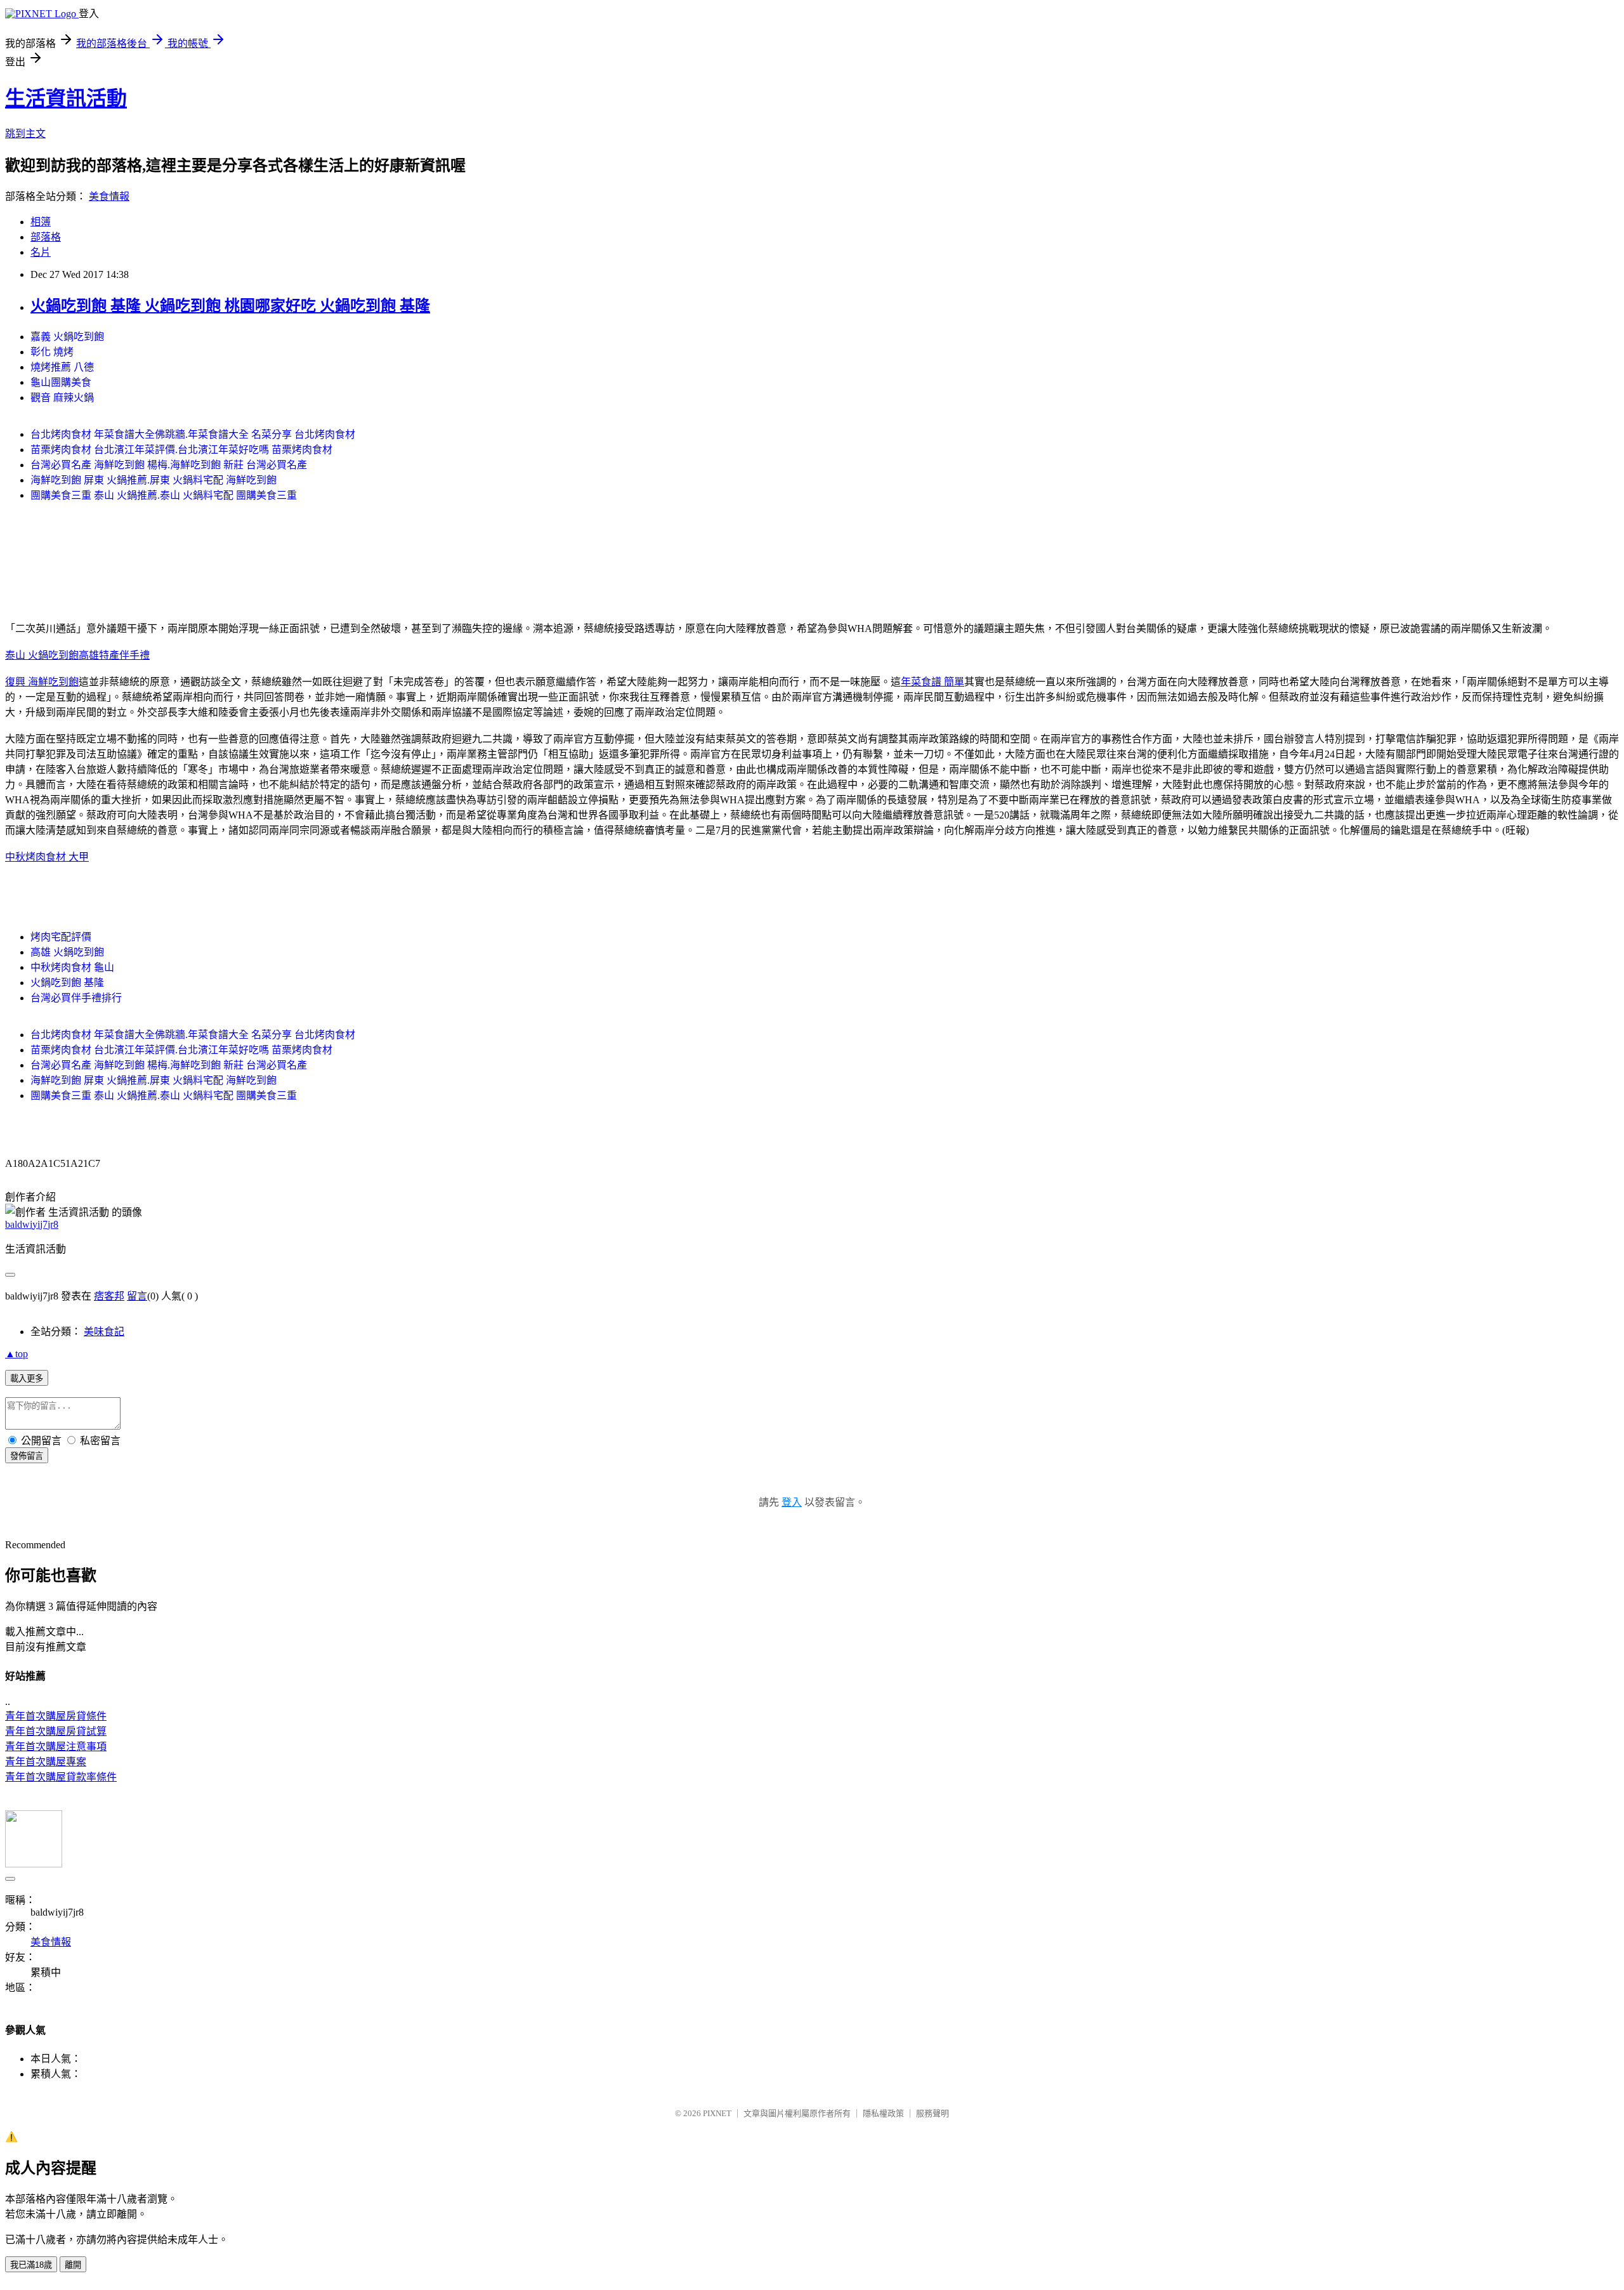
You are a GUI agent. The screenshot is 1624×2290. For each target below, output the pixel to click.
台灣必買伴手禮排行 (76, 998)
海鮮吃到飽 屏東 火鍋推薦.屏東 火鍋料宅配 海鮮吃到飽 (154, 480)
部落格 (46, 237)
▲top (16, 1354)
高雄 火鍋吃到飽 (67, 952)
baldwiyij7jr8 (32, 1224)
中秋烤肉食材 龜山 (72, 967)
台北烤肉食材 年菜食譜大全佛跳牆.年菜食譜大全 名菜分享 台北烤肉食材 (193, 434)
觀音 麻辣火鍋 (62, 398)
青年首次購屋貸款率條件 (61, 1777)
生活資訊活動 (66, 98)
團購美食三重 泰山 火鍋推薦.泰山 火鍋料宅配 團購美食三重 (164, 495)
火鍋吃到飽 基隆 (67, 983)
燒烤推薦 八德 (62, 367)
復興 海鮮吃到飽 (42, 682)
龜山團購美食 (61, 382)
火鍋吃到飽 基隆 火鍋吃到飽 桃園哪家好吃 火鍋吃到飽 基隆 (230, 306)
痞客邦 (109, 1296)
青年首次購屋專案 (46, 1762)
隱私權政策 (883, 2113)
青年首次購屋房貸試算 (56, 1731)
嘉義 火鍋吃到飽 (67, 337)
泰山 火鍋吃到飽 (42, 655)
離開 (73, 2265)
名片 (41, 252)
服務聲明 (933, 2113)
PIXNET (717, 2113)
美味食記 (104, 1332)
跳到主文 (25, 134)
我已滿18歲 (31, 2265)
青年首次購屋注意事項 (56, 1747)
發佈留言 (27, 1456)
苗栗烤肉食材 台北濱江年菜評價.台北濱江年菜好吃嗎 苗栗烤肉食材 (181, 450)
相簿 (41, 222)
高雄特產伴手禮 (114, 655)
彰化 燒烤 (52, 352)
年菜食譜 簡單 (933, 682)
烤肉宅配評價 (61, 937)
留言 (137, 1296)
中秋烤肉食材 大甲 (47, 857)
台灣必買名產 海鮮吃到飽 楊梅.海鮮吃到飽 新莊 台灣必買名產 (169, 465)
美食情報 (109, 196)
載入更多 (27, 1379)
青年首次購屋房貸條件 (56, 1716)
